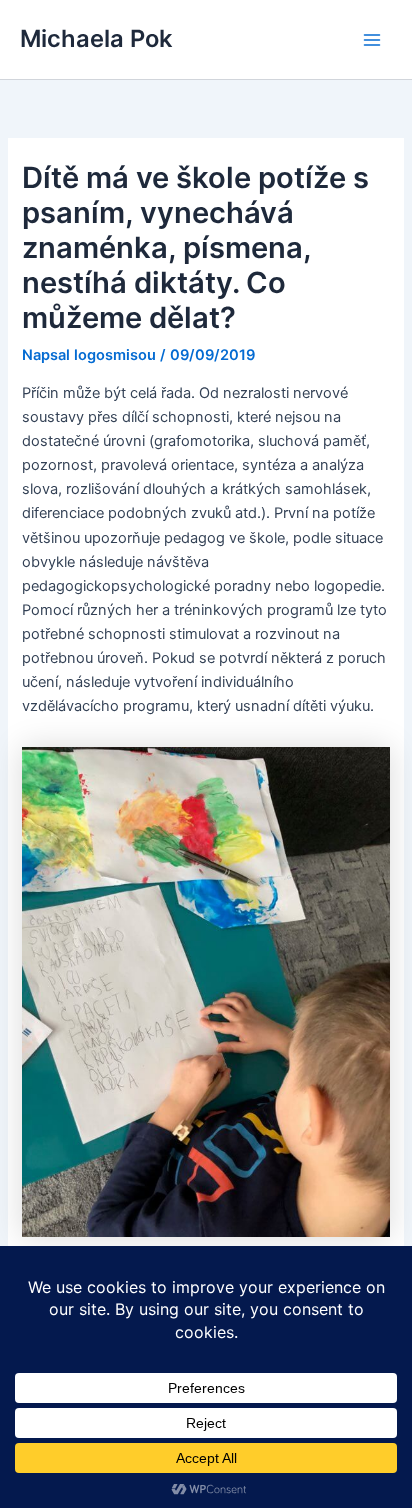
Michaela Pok (96, 38)
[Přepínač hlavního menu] (372, 39)
